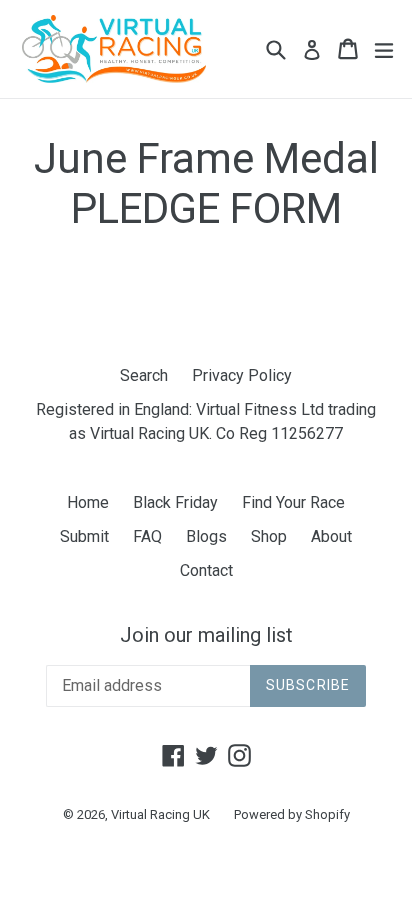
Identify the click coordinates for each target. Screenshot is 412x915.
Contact (206, 570)
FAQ (147, 536)
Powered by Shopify (292, 814)
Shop (269, 536)
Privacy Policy (242, 375)
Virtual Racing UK (160, 814)
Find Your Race (293, 502)
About (331, 536)
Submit (84, 536)
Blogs (206, 536)
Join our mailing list (206, 635)
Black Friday (175, 502)
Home (88, 502)
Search (144, 375)
